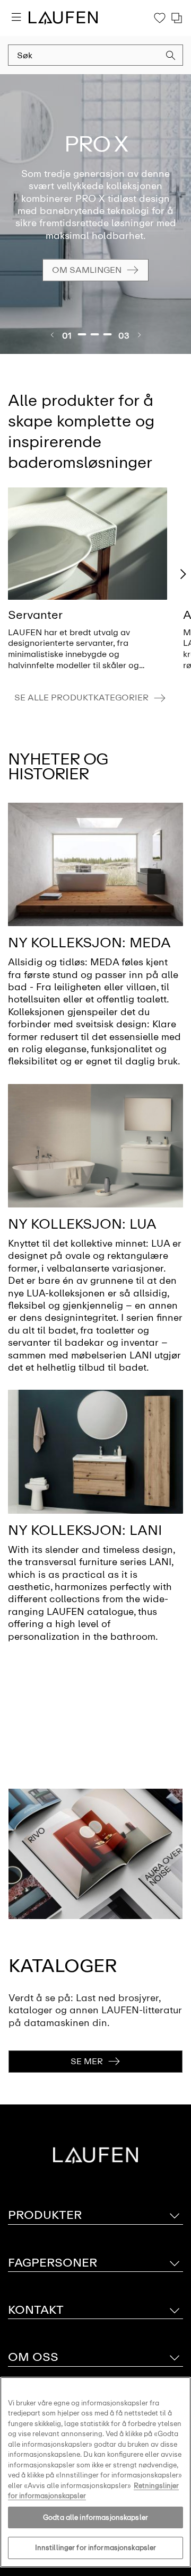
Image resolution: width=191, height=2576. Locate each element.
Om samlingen (87, 270)
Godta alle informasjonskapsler (95, 2517)
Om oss (33, 2357)
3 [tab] (108, 334)
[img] (88, 544)
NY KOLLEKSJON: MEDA (89, 943)
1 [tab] (82, 334)
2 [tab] (95, 334)
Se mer (87, 2061)
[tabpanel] (95, 214)
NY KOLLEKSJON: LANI (85, 1530)
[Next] (139, 335)
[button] (171, 57)
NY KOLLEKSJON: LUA (82, 1224)
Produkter (45, 2215)
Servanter (35, 615)
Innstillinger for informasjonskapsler (96, 2548)
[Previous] (53, 335)
